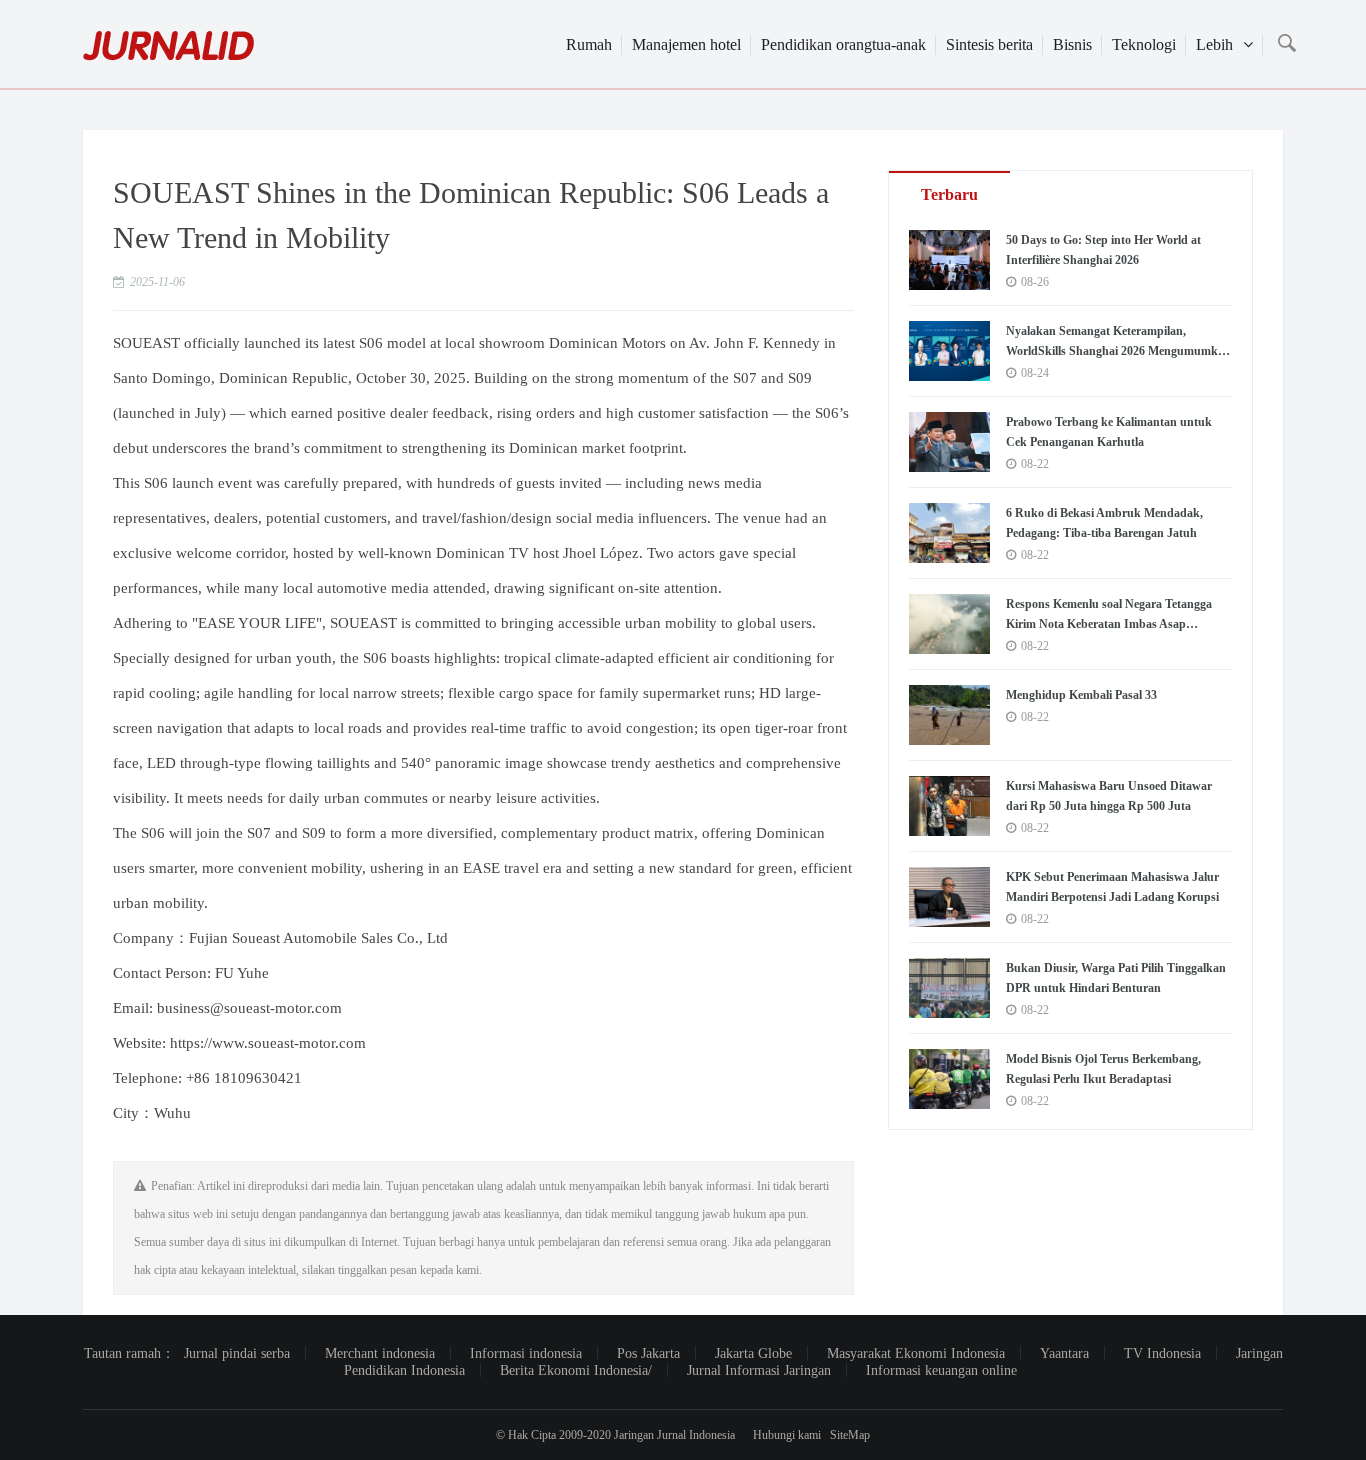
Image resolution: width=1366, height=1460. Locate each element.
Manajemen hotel (686, 44)
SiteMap (850, 1435)
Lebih (1214, 44)
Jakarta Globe (753, 1353)
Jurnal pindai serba (237, 1353)
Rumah (589, 44)
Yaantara (1064, 1353)
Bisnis (1072, 44)
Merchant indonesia (380, 1353)
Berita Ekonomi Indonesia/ (576, 1370)
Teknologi (1144, 44)
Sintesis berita (989, 44)
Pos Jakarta (648, 1353)
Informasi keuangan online (941, 1370)
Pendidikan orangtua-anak (843, 44)
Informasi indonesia (526, 1353)
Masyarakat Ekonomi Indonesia (916, 1353)
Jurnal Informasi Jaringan (759, 1370)
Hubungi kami (787, 1435)
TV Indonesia (1162, 1353)
